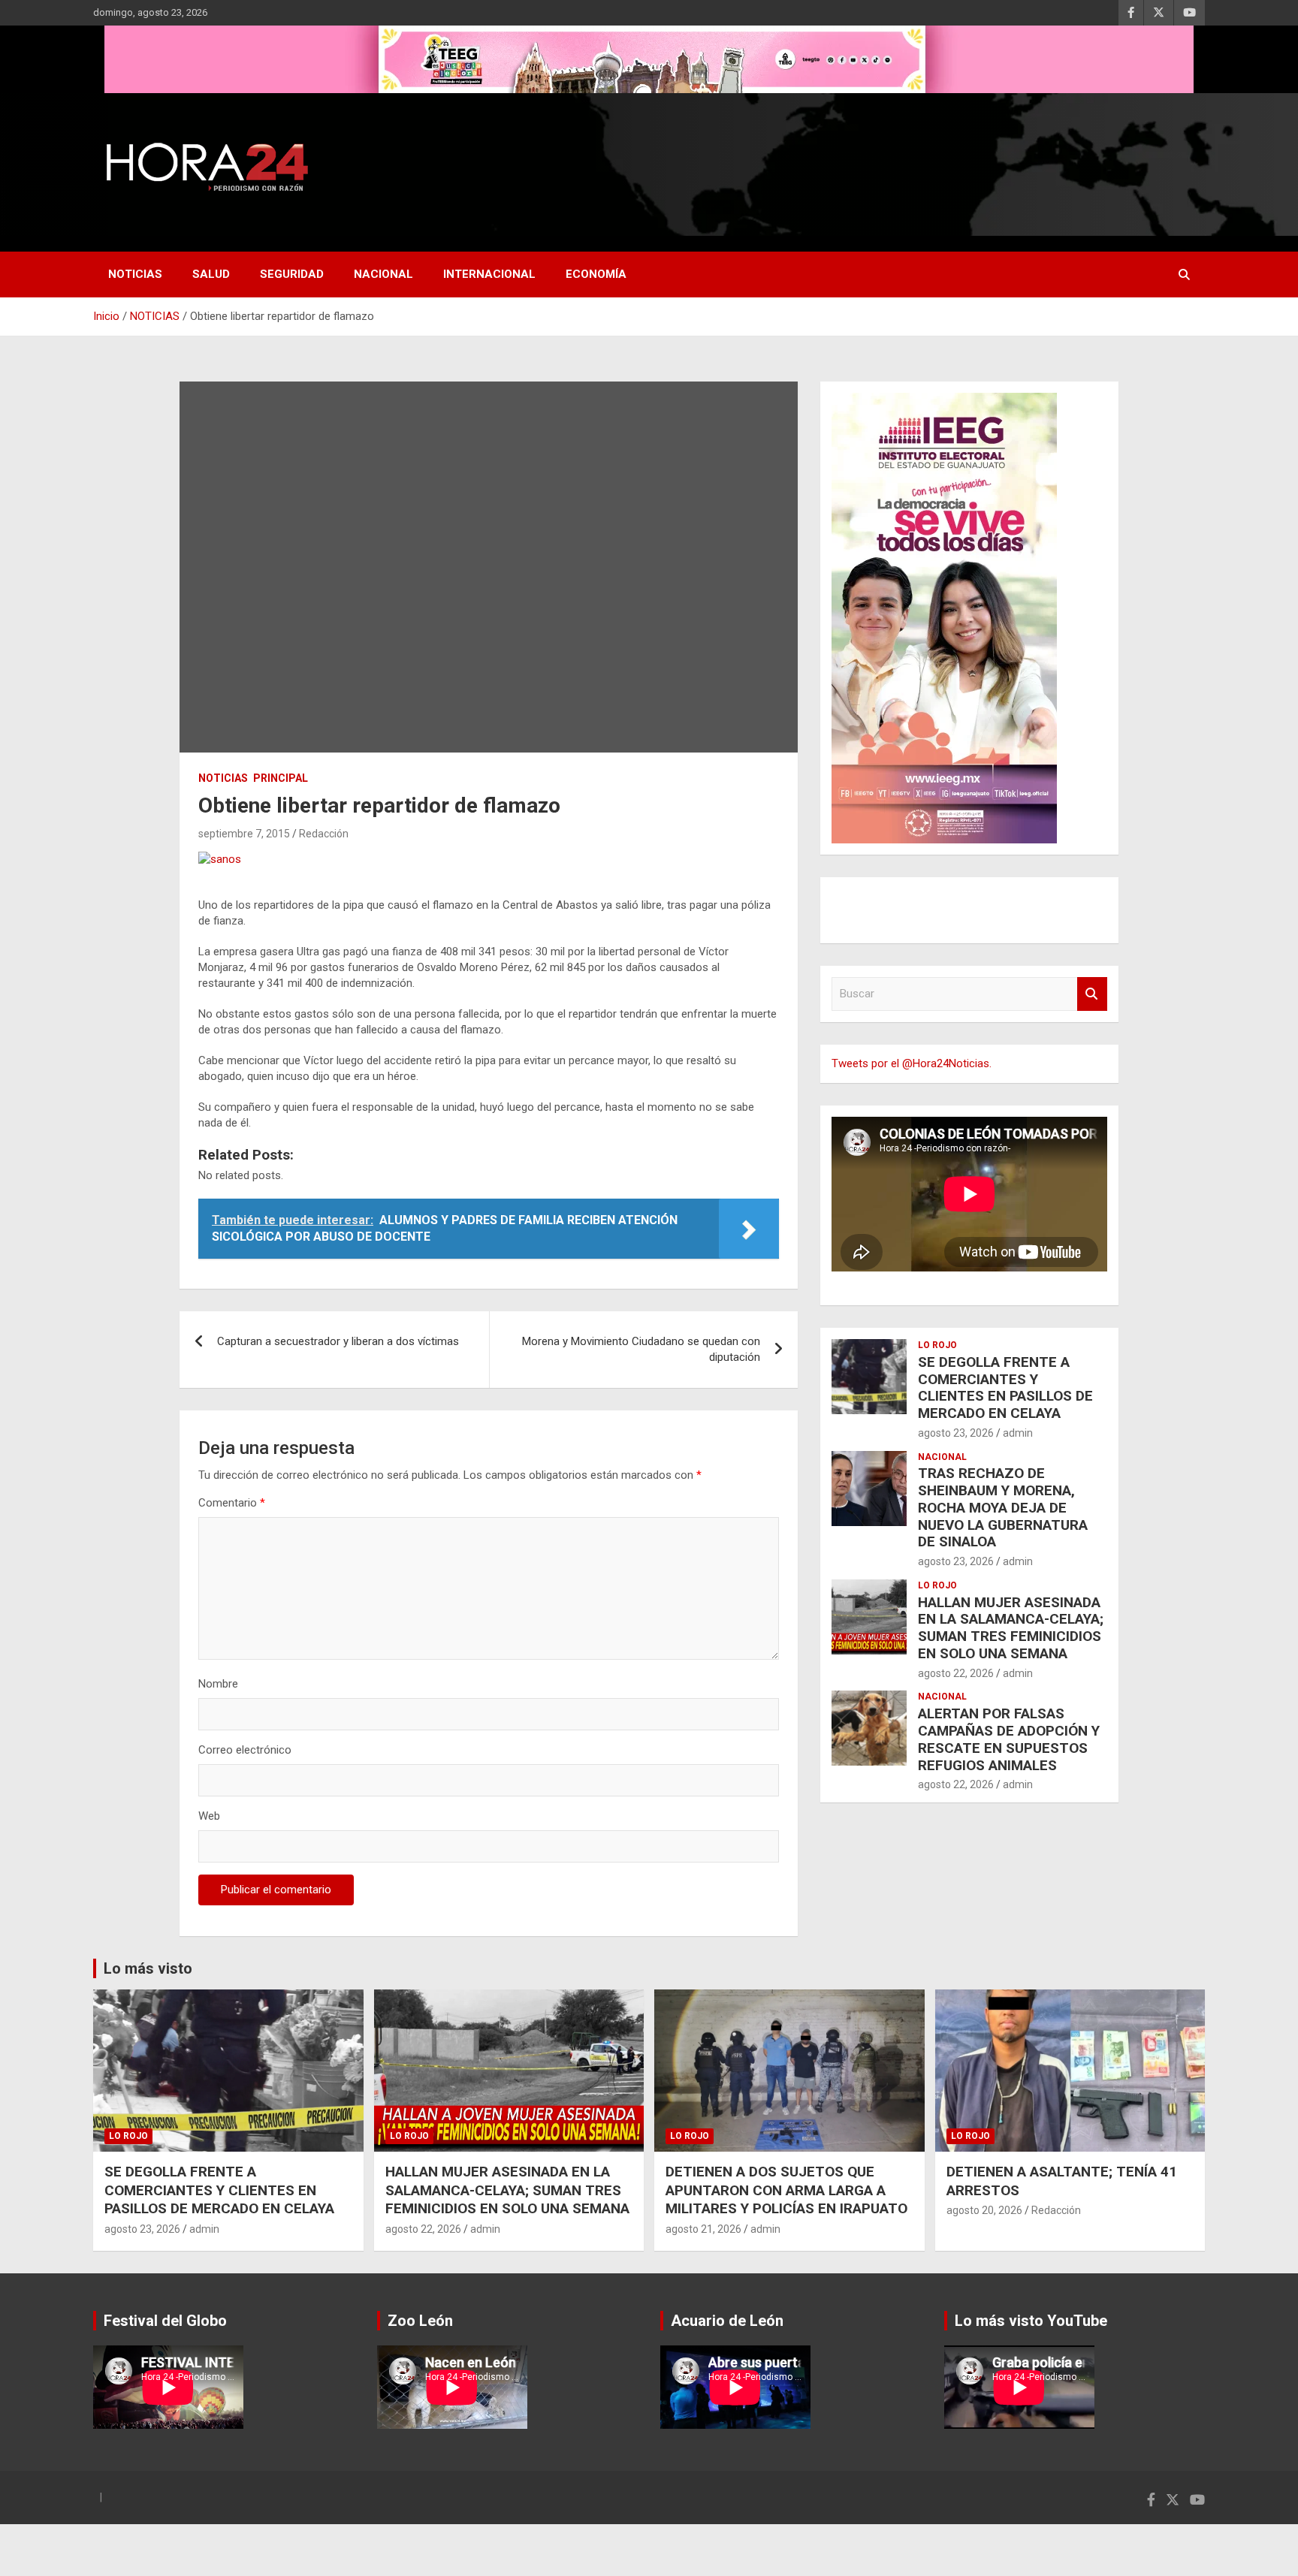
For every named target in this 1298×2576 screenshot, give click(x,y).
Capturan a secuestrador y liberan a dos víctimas (338, 1341)
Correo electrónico (245, 1750)
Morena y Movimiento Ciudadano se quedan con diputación (641, 1349)
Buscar (1092, 994)
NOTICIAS (135, 274)
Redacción (324, 834)
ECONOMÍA (596, 274)
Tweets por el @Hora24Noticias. (912, 1063)
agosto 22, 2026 (956, 1673)
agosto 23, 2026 (956, 1433)
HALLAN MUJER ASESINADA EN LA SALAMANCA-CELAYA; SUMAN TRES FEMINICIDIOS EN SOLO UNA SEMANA (1011, 1628)
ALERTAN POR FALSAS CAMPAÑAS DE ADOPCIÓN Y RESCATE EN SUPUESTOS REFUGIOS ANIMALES (1009, 1739)
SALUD (211, 274)
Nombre (218, 1684)
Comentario (232, 1503)
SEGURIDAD (292, 274)
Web (209, 1816)
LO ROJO (937, 1345)
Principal (281, 778)
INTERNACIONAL (489, 274)
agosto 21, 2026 (703, 2229)
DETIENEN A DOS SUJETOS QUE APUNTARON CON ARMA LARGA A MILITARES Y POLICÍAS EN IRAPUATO (786, 2190)
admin (1018, 1433)
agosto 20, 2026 (984, 2210)
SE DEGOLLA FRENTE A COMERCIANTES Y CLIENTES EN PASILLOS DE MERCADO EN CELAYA (1005, 1388)
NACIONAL (383, 274)
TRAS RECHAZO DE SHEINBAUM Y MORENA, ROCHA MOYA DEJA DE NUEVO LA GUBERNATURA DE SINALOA (1003, 1507)
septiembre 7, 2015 (244, 834)
